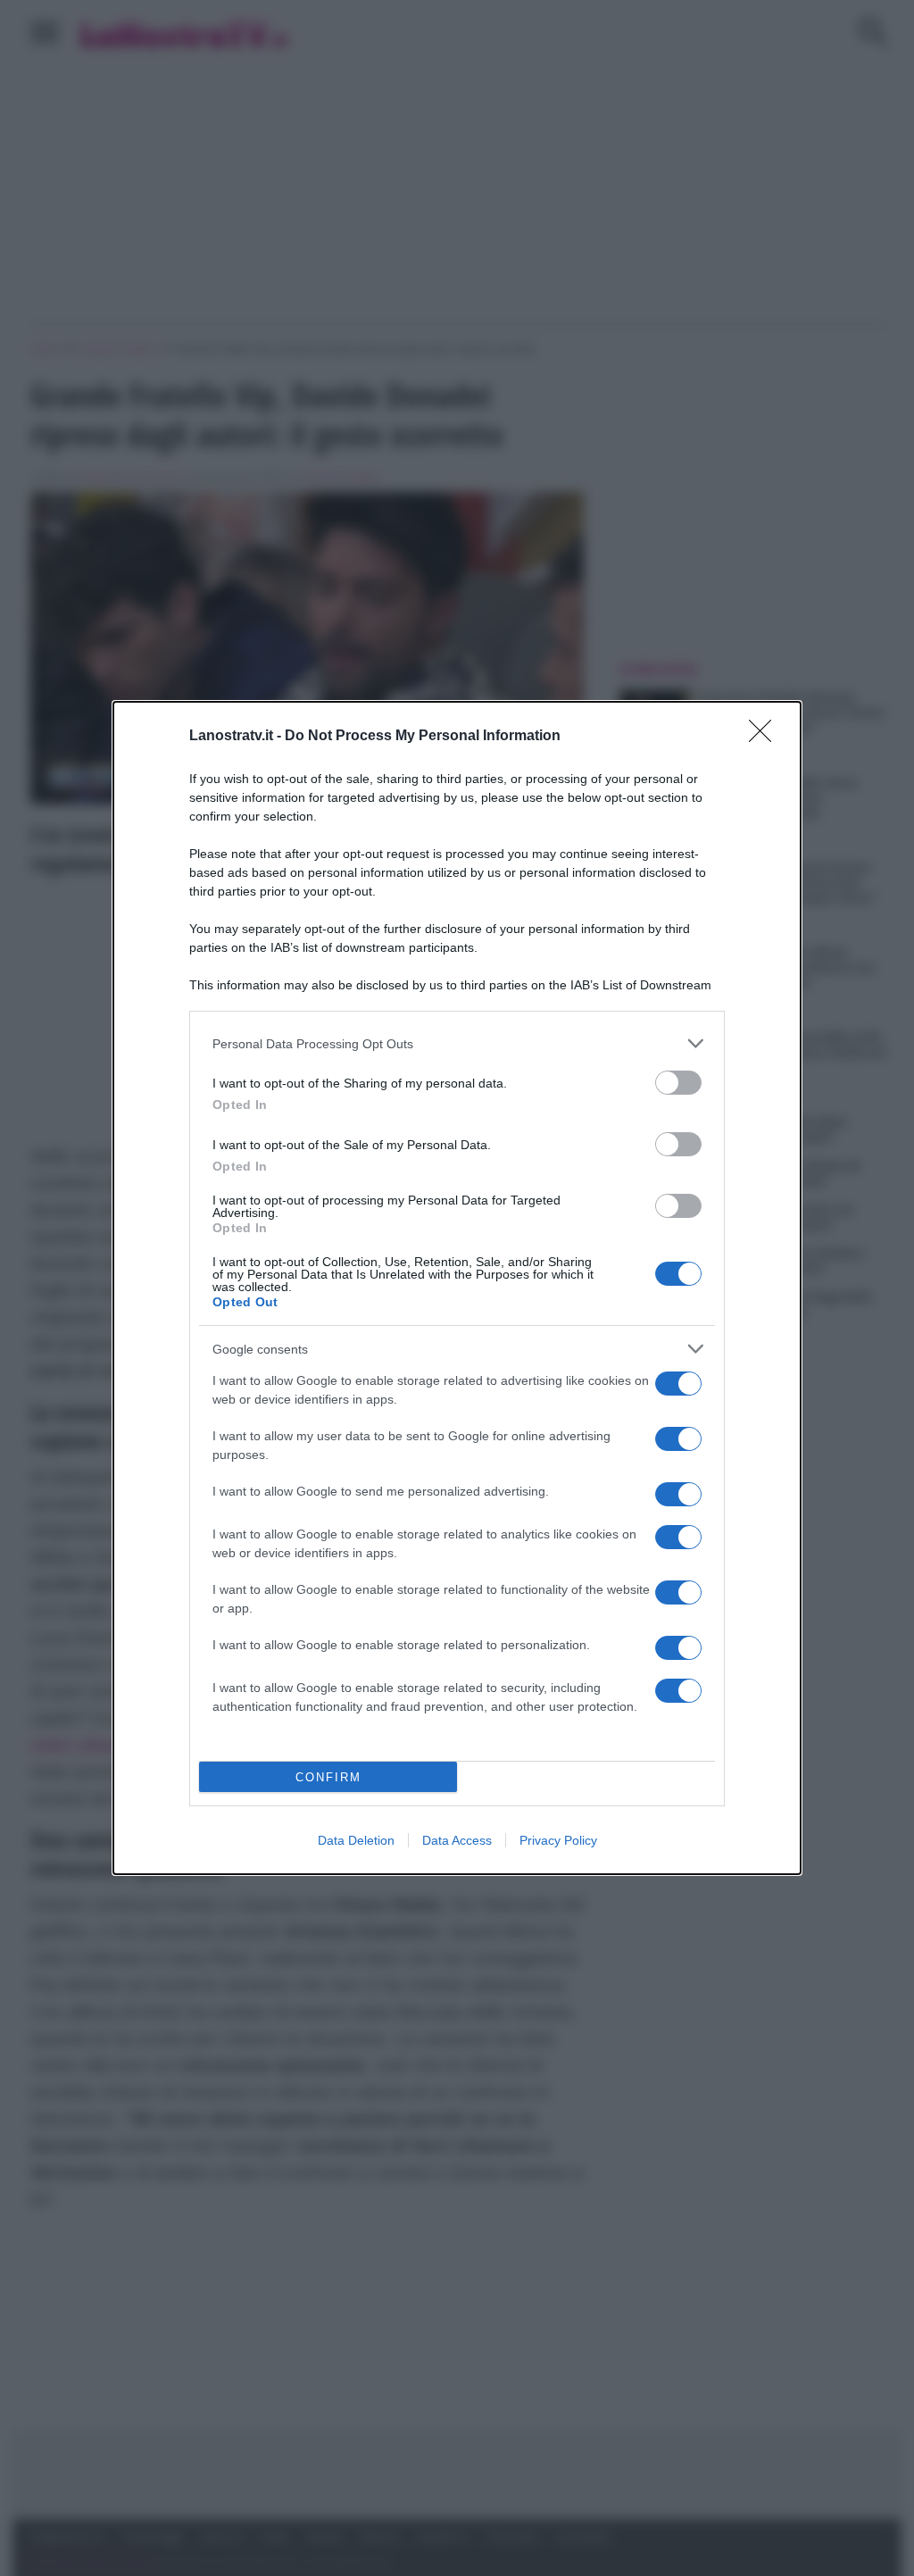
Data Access (457, 1840)
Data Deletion (356, 1840)
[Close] (766, 737)
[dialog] (457, 1288)
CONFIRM (328, 1777)
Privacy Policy (558, 1840)
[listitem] (457, 1043)
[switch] (678, 1083)
